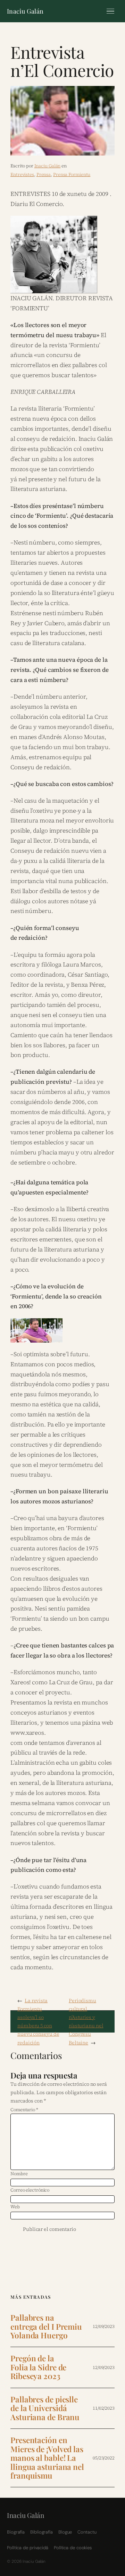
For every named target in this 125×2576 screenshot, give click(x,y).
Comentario (24, 2110)
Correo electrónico (30, 2190)
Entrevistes (22, 174)
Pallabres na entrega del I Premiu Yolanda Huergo (46, 2327)
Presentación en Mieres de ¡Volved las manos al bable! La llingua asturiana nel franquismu (47, 2458)
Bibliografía (41, 2532)
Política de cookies (73, 2548)
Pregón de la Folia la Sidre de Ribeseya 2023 (38, 2367)
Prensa (44, 174)
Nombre (19, 2174)
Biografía (16, 2532)
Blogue (65, 2532)
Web (15, 2207)
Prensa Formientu (72, 174)
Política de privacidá (28, 2548)
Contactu (87, 2532)
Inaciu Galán (25, 11)
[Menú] (110, 11)
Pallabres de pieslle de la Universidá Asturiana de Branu (45, 2408)
